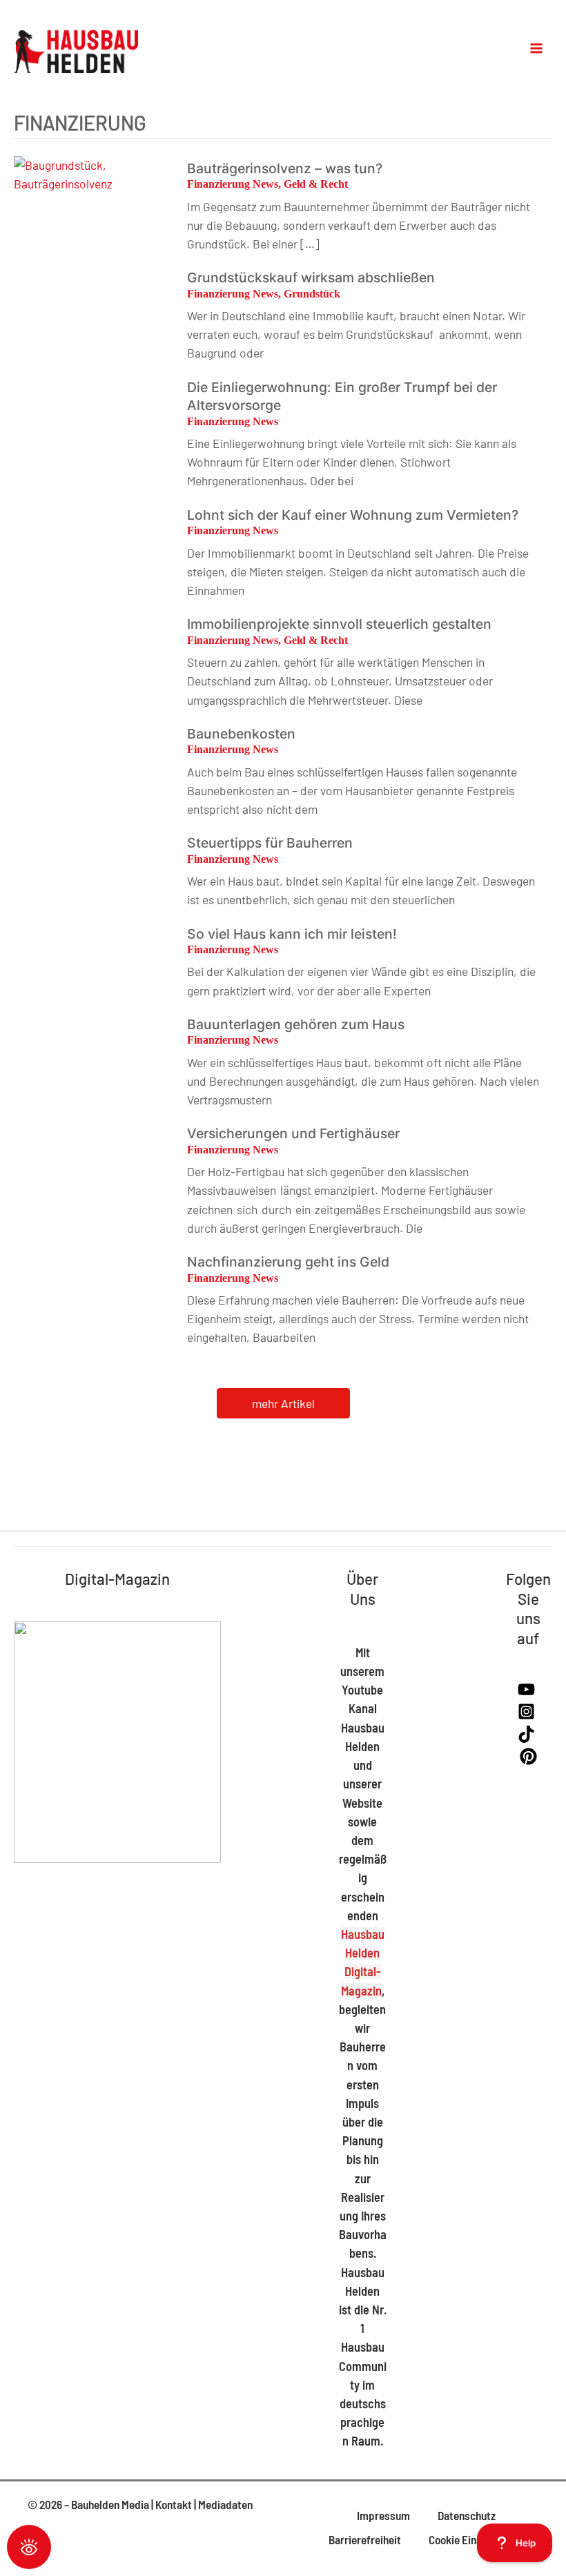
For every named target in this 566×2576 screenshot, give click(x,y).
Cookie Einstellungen (477, 2539)
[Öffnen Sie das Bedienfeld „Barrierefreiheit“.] (29, 2547)
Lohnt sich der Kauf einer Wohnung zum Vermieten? (353, 515)
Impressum (383, 2515)
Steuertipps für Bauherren (270, 843)
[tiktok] (528, 1738)
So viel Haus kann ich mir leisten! (292, 934)
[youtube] (528, 1693)
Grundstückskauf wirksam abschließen (311, 277)
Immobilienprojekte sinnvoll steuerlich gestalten (339, 624)
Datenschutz (467, 2515)
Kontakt (174, 2504)
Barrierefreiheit (365, 2539)
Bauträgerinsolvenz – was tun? (285, 168)
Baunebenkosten (241, 734)
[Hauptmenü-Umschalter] (537, 48)
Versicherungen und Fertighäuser (293, 1133)
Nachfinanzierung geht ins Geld (288, 1262)
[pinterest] (528, 1760)
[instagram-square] (528, 1715)
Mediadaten (225, 2504)
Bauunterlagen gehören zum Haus (296, 1024)
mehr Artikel (283, 1403)
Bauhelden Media (110, 2504)
